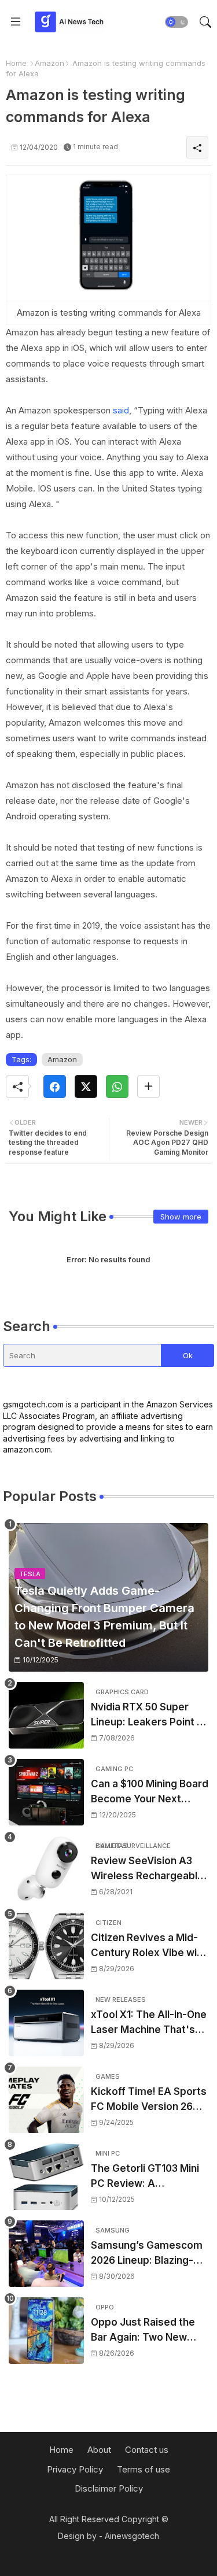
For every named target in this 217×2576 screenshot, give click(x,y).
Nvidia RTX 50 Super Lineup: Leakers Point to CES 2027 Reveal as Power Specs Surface (149, 1715)
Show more (181, 1217)
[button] (176, 22)
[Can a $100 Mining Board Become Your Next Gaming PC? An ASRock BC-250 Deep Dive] (46, 1792)
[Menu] (16, 22)
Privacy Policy (75, 2469)
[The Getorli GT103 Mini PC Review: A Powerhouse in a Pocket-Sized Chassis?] (46, 2177)
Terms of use (144, 2469)
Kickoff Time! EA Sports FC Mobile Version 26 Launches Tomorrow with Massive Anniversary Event (149, 2100)
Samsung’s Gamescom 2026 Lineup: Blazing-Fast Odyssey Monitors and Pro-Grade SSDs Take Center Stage (147, 2254)
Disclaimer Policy (109, 2488)
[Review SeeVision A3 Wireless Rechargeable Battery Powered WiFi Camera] (46, 1869)
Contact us (147, 2450)
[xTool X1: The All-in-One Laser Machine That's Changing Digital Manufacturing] (46, 2023)
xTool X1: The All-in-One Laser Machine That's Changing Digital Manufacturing (149, 2023)
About (99, 2450)
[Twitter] (86, 1086)
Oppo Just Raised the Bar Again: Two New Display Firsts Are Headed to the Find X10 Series (147, 2331)
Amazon (49, 63)
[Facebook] (55, 1086)
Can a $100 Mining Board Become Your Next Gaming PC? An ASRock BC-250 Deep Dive (150, 1792)
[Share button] (148, 1086)
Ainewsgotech (132, 2536)
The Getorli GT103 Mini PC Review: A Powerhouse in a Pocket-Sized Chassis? (147, 2177)
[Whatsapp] (117, 1086)
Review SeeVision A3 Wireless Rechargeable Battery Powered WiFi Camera (147, 1869)
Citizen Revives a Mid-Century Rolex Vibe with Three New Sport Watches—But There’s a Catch (149, 1946)
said (121, 410)
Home (16, 63)
